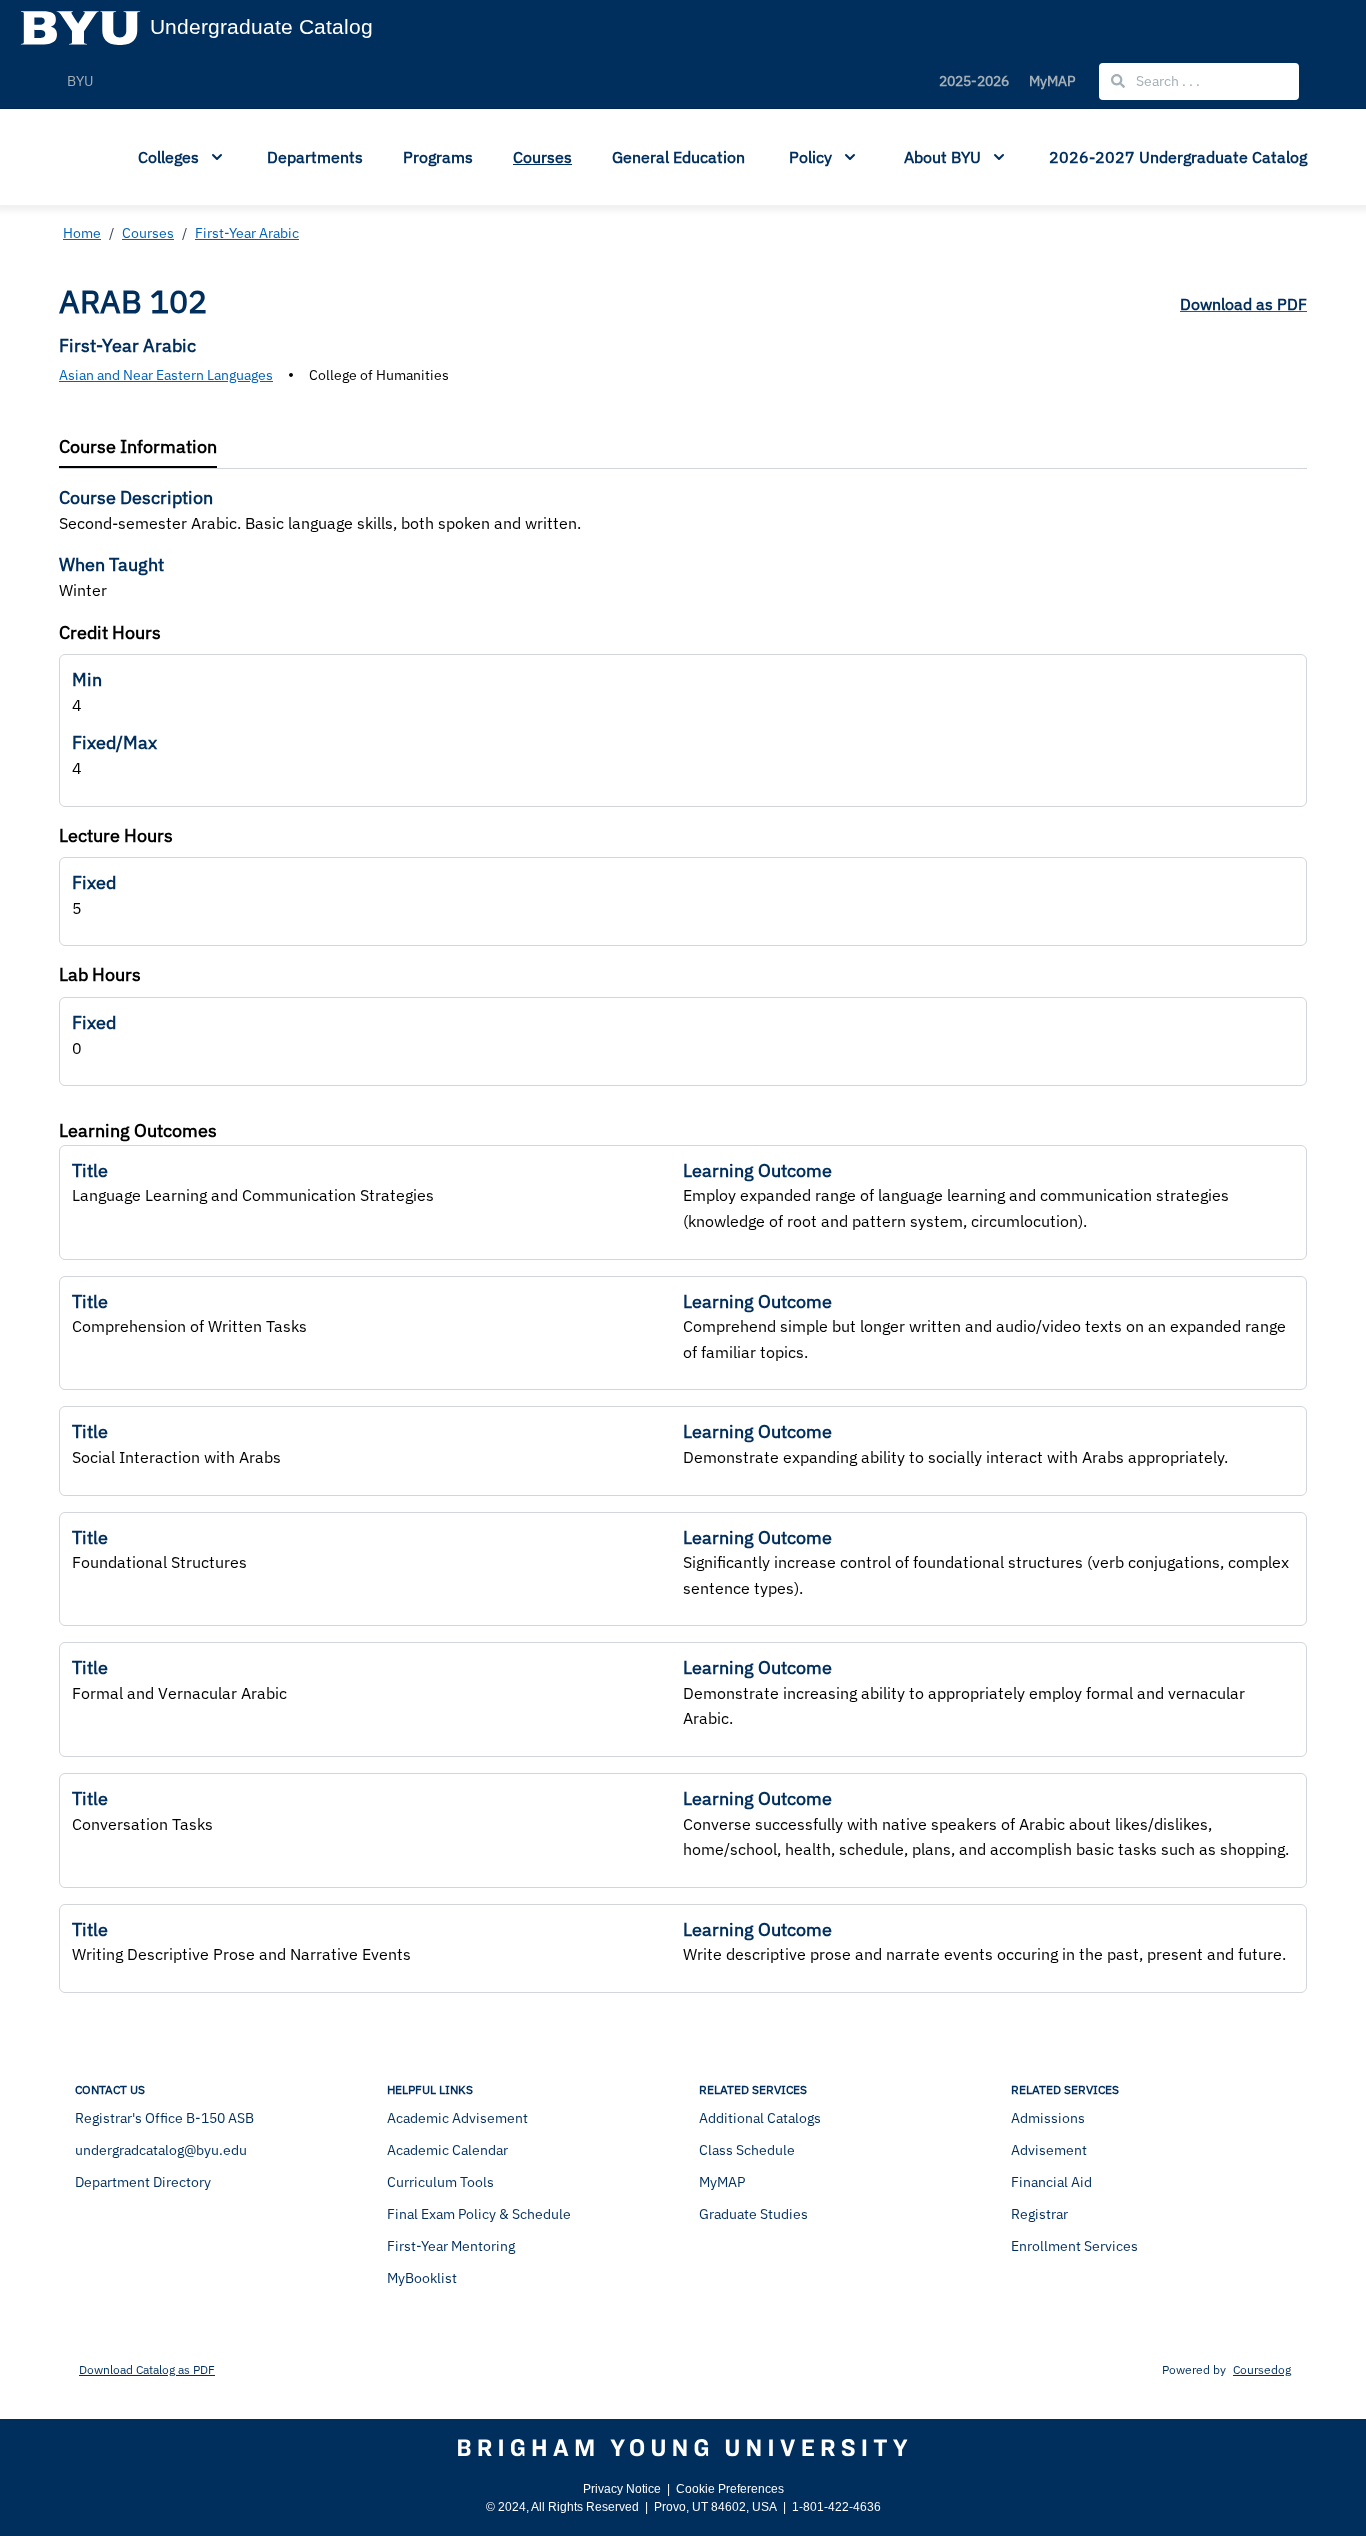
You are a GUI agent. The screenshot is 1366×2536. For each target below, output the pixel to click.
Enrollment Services (1074, 2246)
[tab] (138, 447)
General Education (678, 157)
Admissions (1048, 2118)
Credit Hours (110, 632)
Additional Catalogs (760, 2118)
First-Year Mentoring (451, 2246)
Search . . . (1166, 81)
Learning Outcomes (138, 1130)
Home (82, 233)
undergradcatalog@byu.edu (161, 2150)
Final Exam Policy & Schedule (479, 2214)
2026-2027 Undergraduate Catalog (1178, 157)
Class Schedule (747, 2150)
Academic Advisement (457, 2118)
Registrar (1039, 2214)
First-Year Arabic (247, 233)
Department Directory (143, 2182)
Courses (542, 157)
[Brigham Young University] (683, 2448)
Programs (438, 157)
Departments (315, 157)
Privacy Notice (622, 2489)
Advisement (1049, 2150)
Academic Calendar (447, 2150)
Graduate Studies (753, 2214)
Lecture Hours (116, 835)
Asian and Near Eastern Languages (166, 375)
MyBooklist (422, 2278)
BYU (80, 81)
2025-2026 (974, 81)
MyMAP (1052, 81)
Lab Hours (100, 974)
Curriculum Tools (440, 2182)
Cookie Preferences (730, 2489)
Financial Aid (1051, 2182)
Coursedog (1262, 2369)
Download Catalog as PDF (147, 2369)
